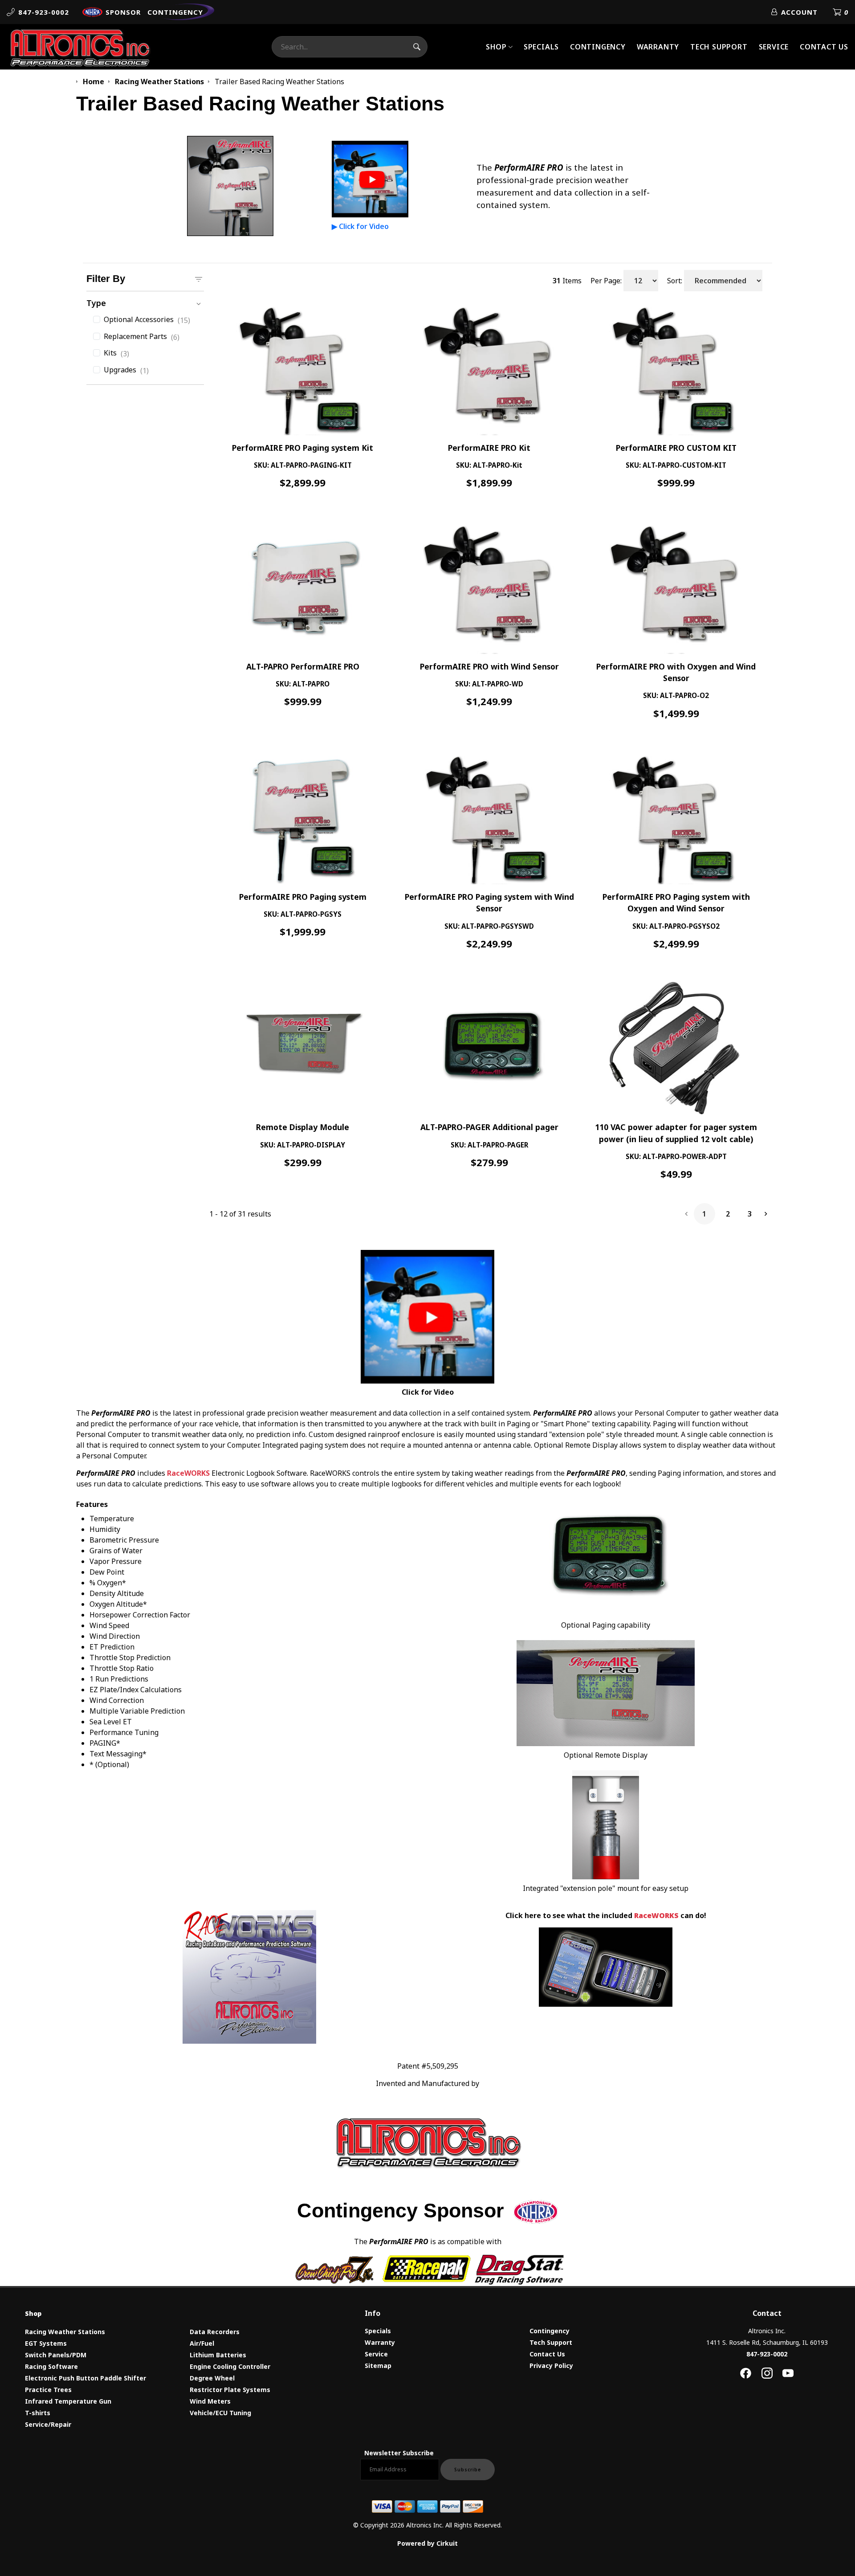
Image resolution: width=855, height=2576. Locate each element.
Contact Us (824, 47)
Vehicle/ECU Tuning (220, 2413)
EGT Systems (46, 2343)
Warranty (658, 47)
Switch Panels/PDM (56, 2355)
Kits (116, 353)
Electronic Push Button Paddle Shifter (85, 2378)
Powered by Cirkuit (427, 2543)
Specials (541, 47)
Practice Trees (48, 2390)
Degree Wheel (212, 2378)
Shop (496, 47)
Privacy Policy (551, 2366)
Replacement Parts (142, 337)
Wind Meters (210, 2401)
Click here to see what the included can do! (606, 1915)
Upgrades (126, 370)
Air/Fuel (202, 2343)
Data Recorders (215, 2332)
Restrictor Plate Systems (230, 2390)
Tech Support (719, 47)
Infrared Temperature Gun (68, 2401)
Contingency (598, 47)
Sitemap (378, 2366)
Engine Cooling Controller (230, 2366)
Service (774, 47)
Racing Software (51, 2366)
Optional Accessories (147, 320)
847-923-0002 (767, 2354)
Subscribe (468, 2470)
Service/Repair (48, 2424)
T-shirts (38, 2413)
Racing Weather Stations (65, 2332)
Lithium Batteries (218, 2355)
